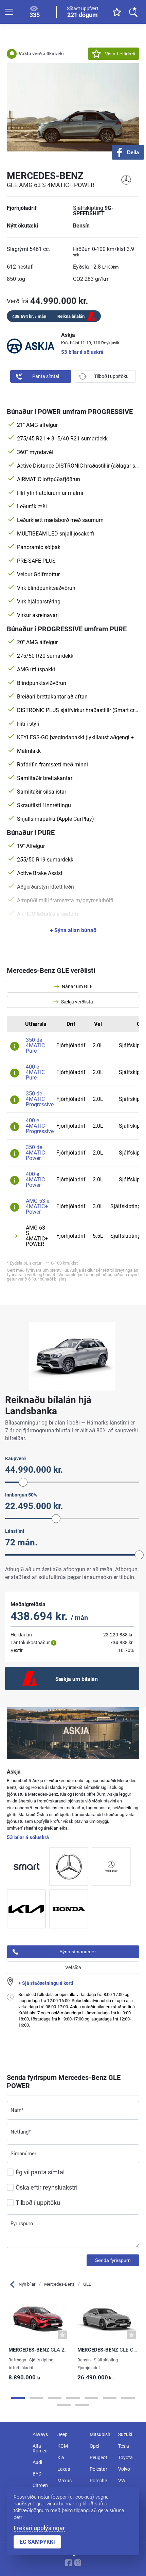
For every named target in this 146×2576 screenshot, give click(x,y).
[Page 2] (36, 2398)
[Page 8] (64, 2405)
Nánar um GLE (77, 986)
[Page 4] (73, 2398)
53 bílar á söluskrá (82, 352)
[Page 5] (91, 2398)
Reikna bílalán (71, 316)
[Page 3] (55, 2398)
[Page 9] (82, 2405)
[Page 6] (110, 2398)
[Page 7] (128, 2398)
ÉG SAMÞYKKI (37, 2542)
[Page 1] (18, 2398)
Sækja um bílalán (77, 1679)
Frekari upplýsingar (39, 2528)
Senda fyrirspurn (113, 2260)
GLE (87, 2284)
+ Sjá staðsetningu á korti (46, 1983)
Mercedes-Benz (59, 2284)
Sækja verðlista (77, 1002)
